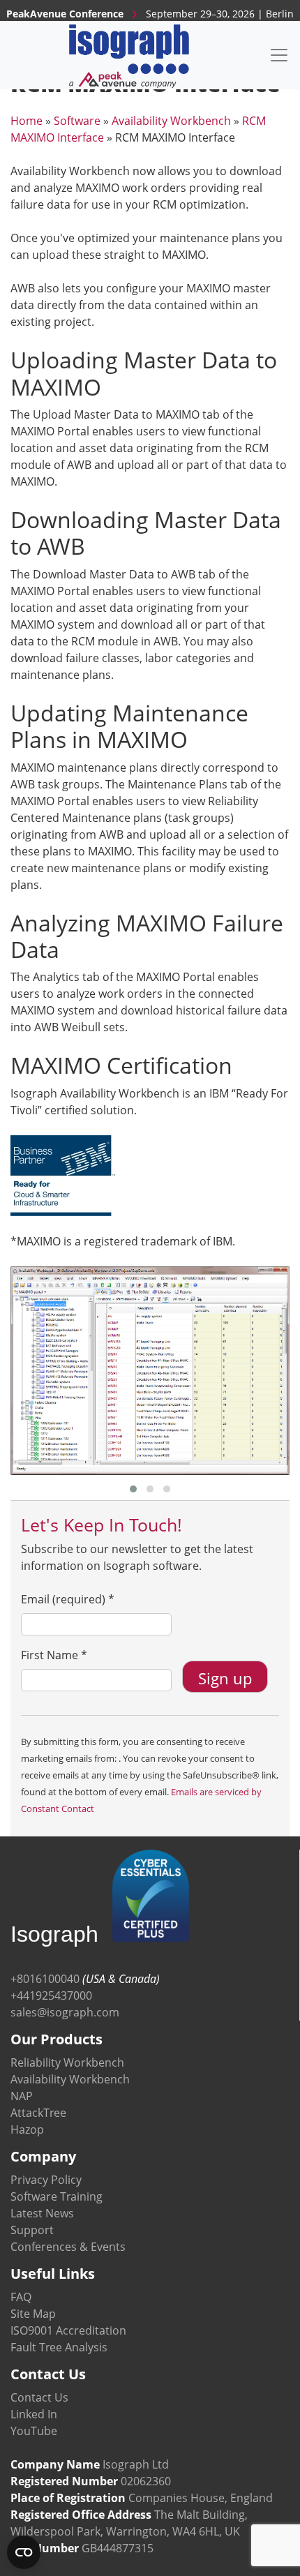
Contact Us (39, 2397)
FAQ (21, 2297)
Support (32, 2230)
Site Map (33, 2314)
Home (27, 121)
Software (77, 121)
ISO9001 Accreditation (68, 2330)
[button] (133, 1489)
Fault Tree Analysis (59, 2347)
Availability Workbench (171, 121)
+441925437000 (51, 1995)
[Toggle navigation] (279, 55)
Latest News (42, 2213)
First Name (54, 1655)
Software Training (57, 2196)
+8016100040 (45, 1979)
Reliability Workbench (67, 2062)
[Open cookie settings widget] (24, 2552)
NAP (22, 2096)
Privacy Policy (46, 2180)
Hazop (27, 2129)
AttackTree (38, 2113)
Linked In (34, 2414)
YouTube (34, 2431)
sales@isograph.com (65, 2012)
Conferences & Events (68, 2247)
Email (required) (68, 1599)
